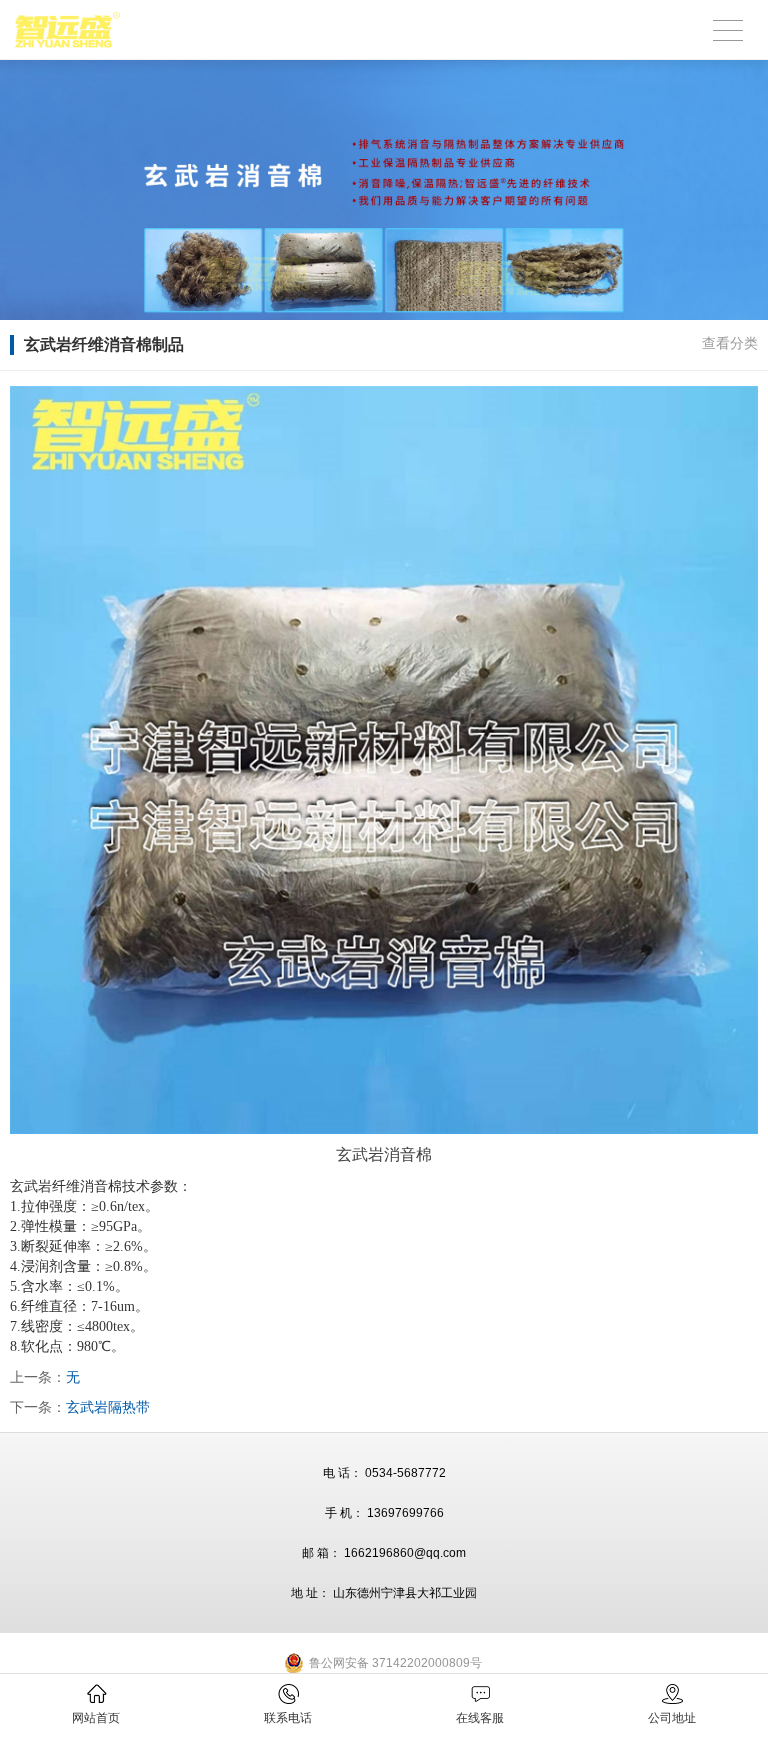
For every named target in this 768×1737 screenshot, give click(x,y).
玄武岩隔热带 (108, 1407)
